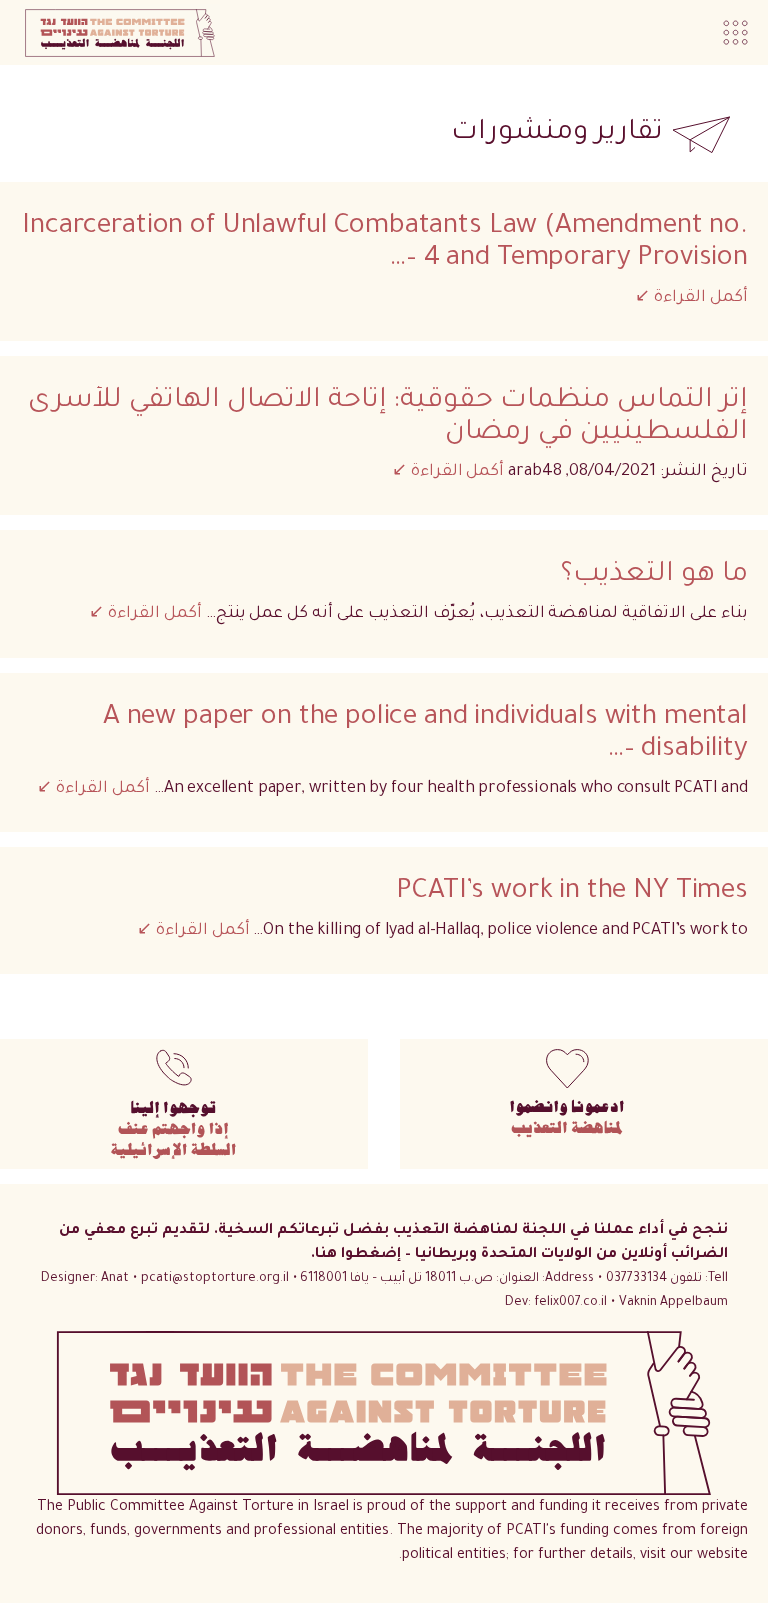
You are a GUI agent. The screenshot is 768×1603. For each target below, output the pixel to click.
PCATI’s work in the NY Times (572, 893)
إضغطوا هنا (360, 1255)
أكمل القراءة (699, 298)
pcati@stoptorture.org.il (215, 1279)
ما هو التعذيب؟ (654, 576)
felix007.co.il (556, 1303)
